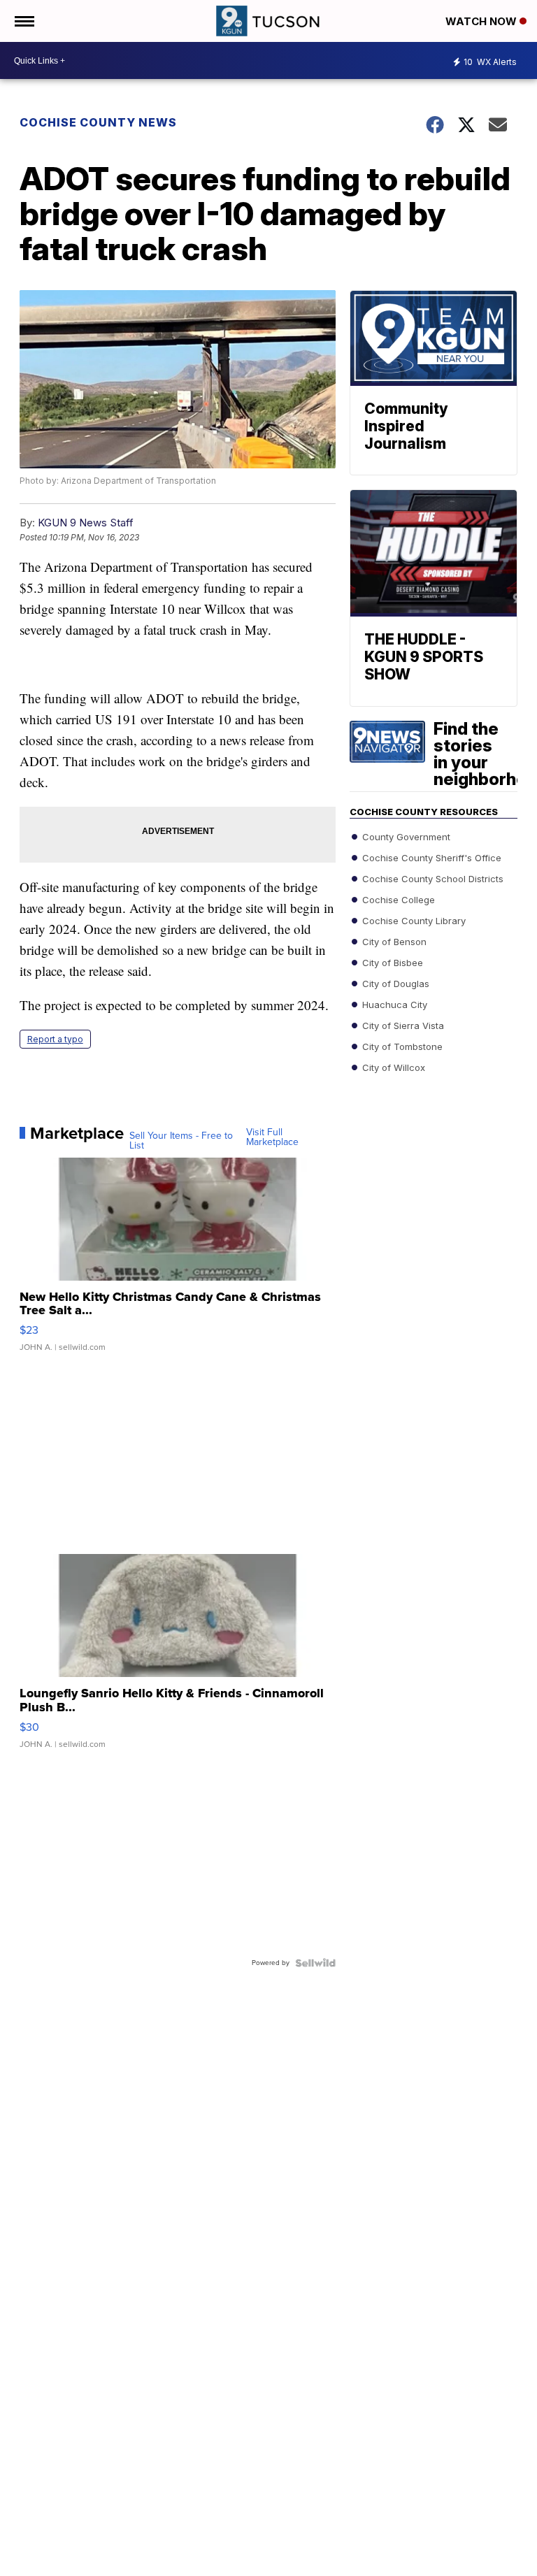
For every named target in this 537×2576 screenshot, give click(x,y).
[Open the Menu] (23, 21)
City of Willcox (392, 1067)
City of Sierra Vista (402, 1025)
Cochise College (397, 899)
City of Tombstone (401, 1046)
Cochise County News (98, 122)
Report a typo (55, 1039)
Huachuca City (393, 1004)
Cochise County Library (413, 920)
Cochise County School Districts (431, 878)
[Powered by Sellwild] (315, 1963)
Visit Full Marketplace (272, 1137)
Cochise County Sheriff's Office (430, 857)
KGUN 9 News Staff (86, 523)
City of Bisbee (391, 962)
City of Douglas (394, 983)
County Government (405, 836)
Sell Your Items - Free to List (181, 1141)
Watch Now (482, 21)
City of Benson (393, 941)
